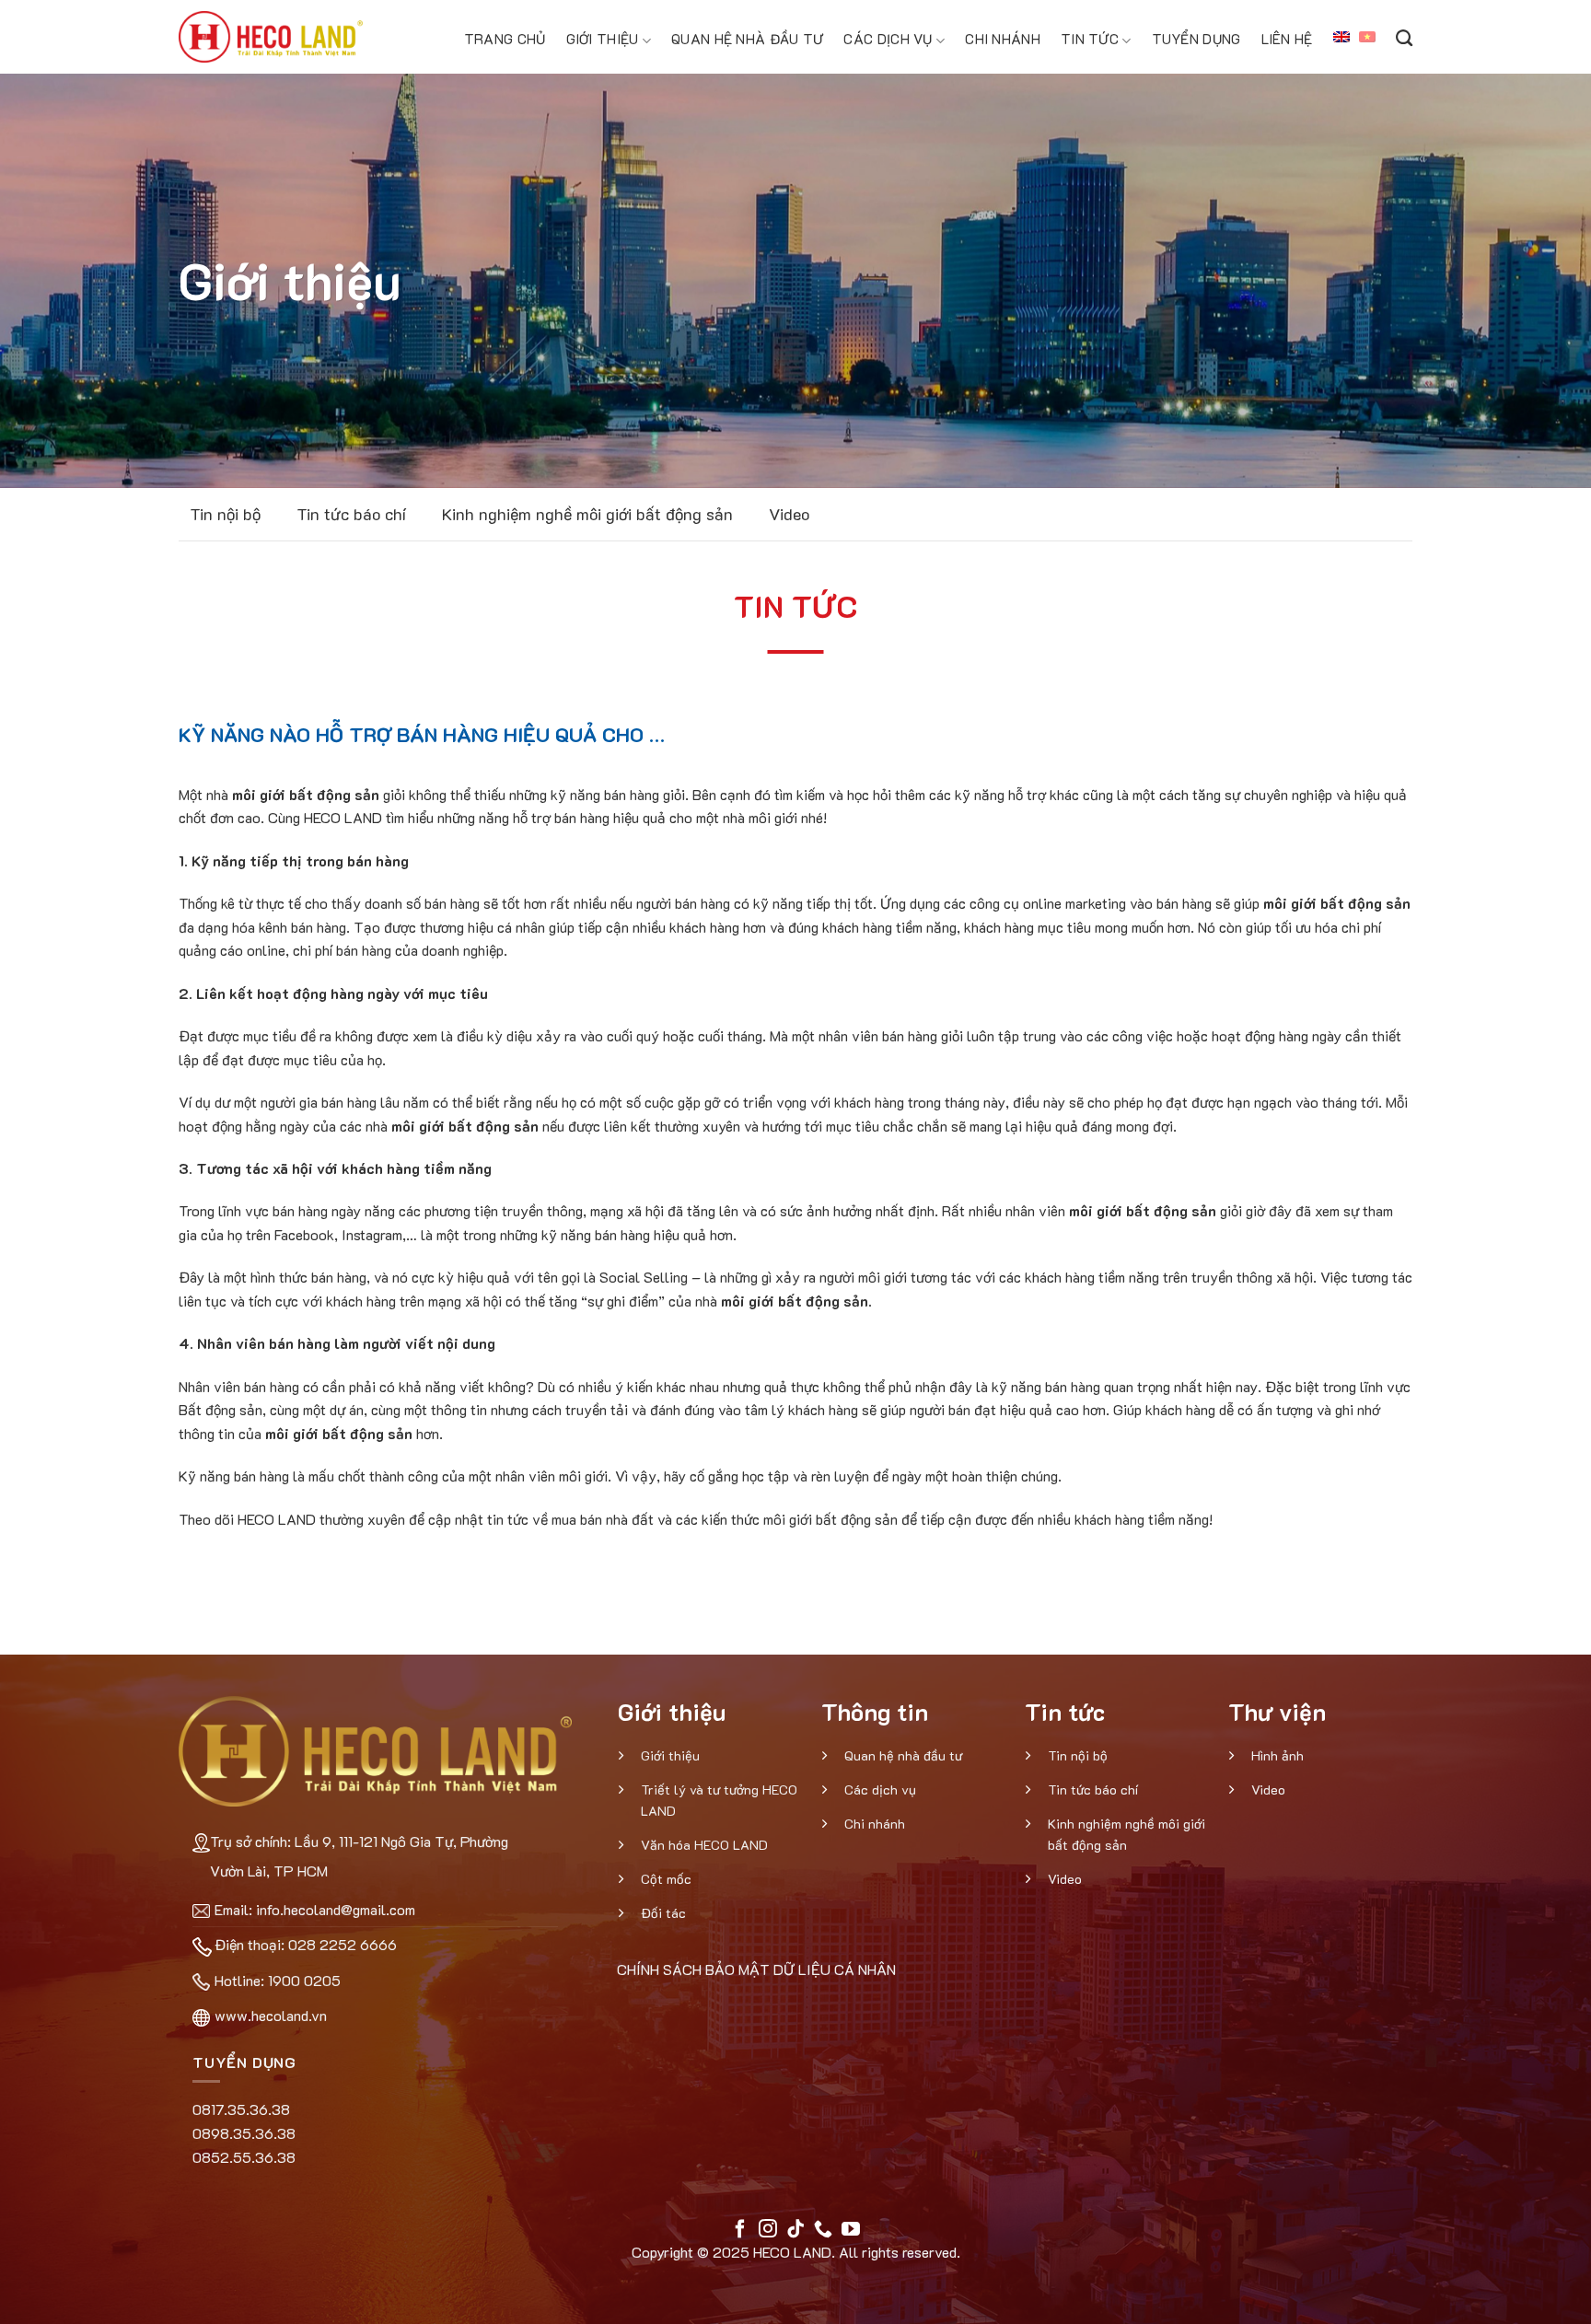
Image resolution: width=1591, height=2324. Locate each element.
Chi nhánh (1003, 39)
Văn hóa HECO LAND (704, 1845)
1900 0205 (304, 1980)
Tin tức (1090, 39)
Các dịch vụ (888, 39)
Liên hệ (1287, 39)
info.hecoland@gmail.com (336, 1909)
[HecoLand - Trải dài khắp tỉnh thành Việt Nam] (271, 37)
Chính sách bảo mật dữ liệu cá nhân (756, 1969)
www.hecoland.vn (271, 2015)
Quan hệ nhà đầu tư (747, 39)
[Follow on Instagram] (768, 2230)
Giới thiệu (603, 39)
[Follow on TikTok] (795, 2230)
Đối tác (663, 1913)
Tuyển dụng (1196, 39)
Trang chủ (505, 39)
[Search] (1404, 37)
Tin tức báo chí (351, 514)
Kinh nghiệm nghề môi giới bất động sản (587, 514)
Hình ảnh (1277, 1755)
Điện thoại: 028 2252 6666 (306, 1944)
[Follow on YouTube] (851, 2230)
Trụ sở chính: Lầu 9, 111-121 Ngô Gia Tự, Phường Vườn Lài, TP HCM (359, 1856)
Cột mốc (666, 1879)
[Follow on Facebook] (740, 2230)
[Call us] (823, 2230)
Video (789, 514)
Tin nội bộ (225, 514)
